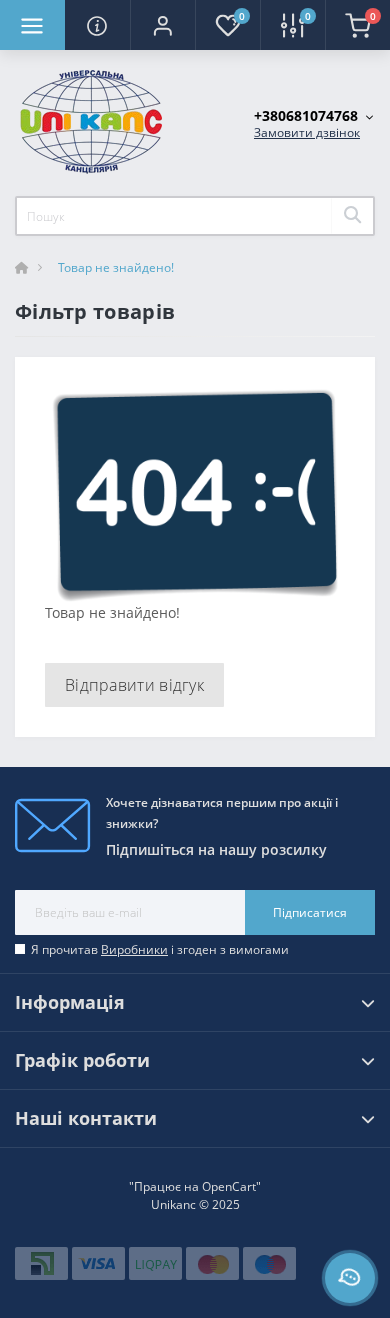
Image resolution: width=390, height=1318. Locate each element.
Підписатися (310, 912)
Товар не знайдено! (116, 267)
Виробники (134, 949)
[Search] (352, 216)
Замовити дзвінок (307, 132)
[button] (162, 25)
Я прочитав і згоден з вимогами (160, 949)
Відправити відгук (134, 685)
